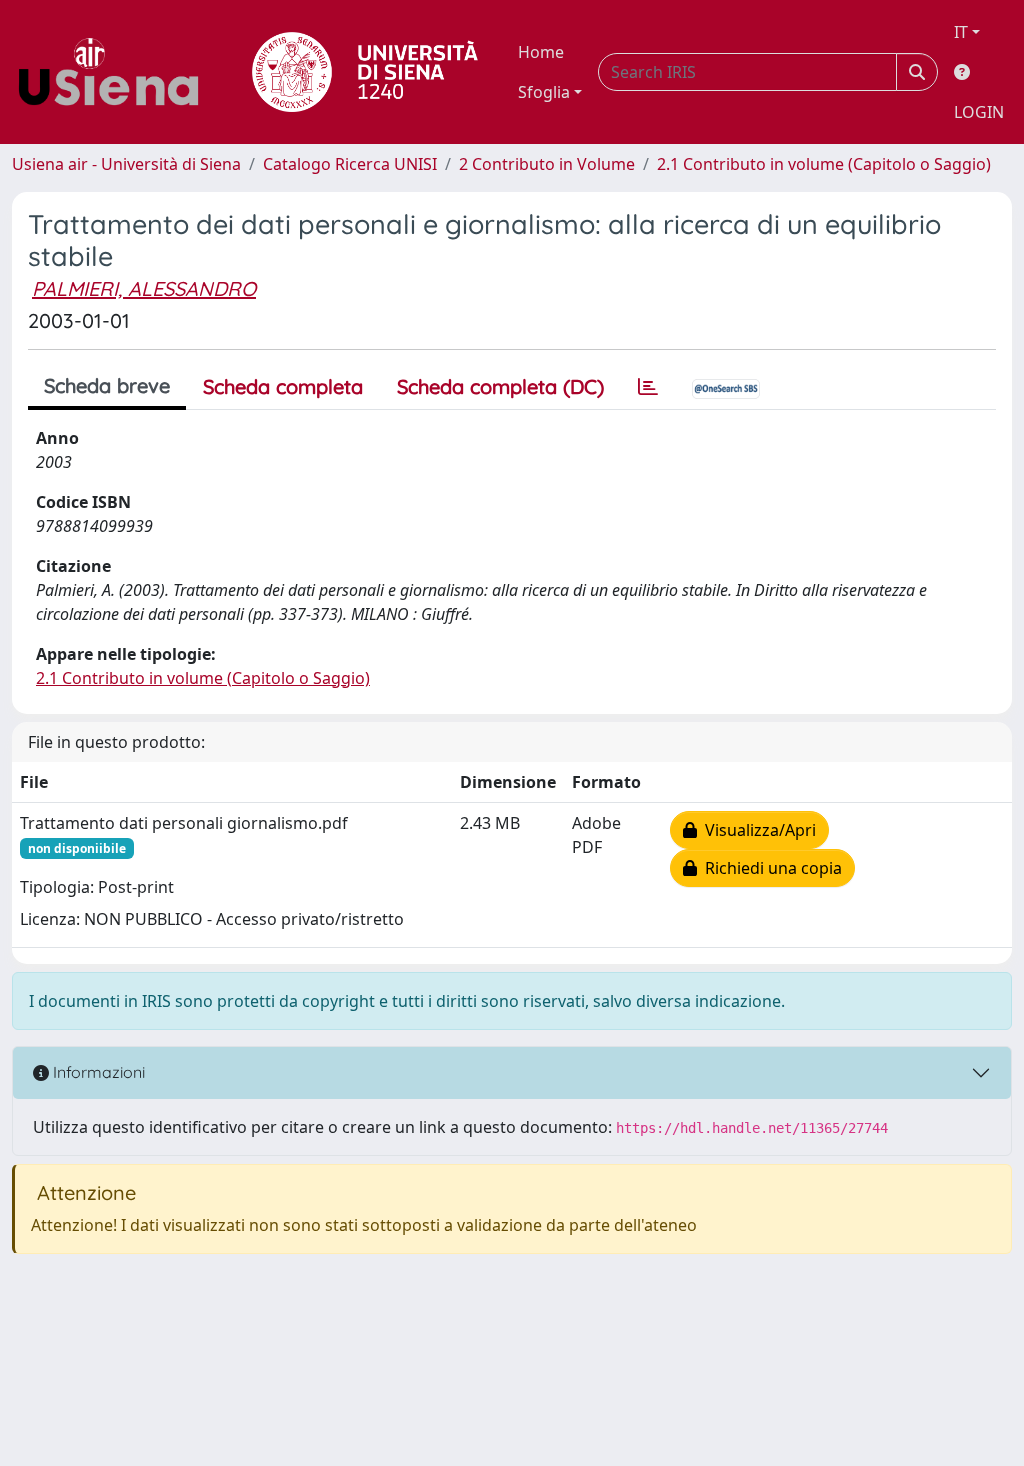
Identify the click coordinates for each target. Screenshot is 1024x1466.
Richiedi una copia (769, 868)
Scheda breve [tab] (107, 385)
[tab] (648, 387)
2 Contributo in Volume (547, 164)
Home (541, 52)
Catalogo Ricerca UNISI (350, 164)
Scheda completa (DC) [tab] (500, 386)
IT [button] (961, 32)
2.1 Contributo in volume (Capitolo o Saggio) (824, 164)
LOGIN (979, 112)
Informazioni (97, 1072)
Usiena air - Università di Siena (126, 164)
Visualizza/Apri (756, 830)
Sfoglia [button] (544, 92)
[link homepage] (116, 72)
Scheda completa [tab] (283, 386)
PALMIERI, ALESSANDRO (144, 288)
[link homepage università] (365, 72)
